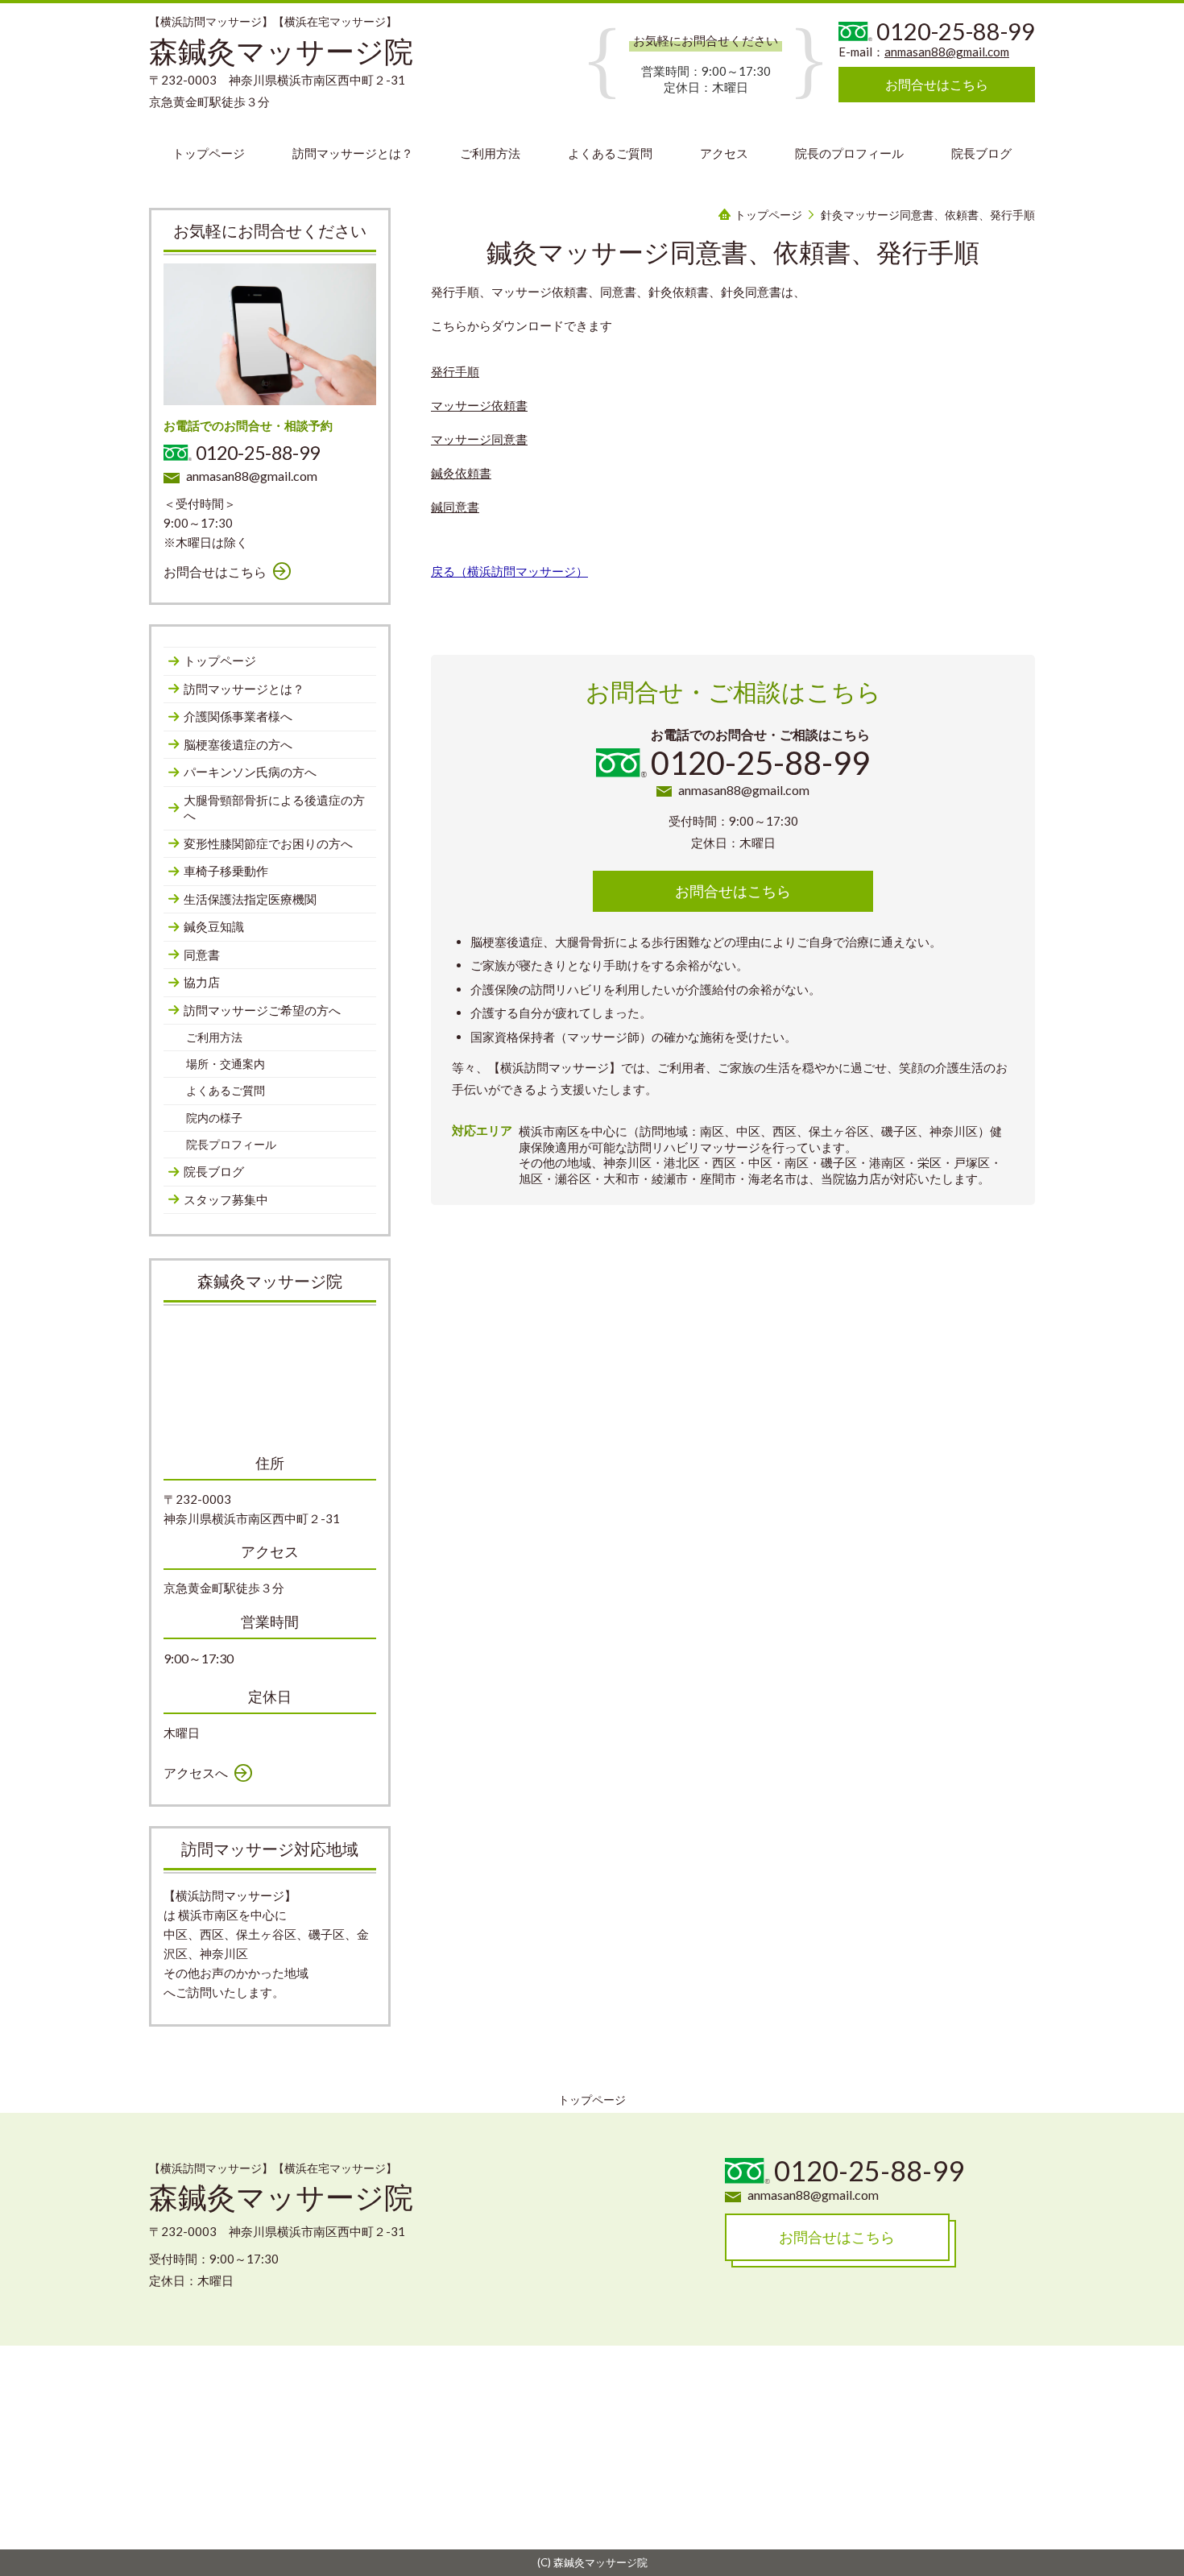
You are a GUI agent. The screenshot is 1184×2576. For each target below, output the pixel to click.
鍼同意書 (455, 507)
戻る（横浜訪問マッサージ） (509, 571)
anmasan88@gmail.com (947, 52)
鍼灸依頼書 (461, 473)
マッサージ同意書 (479, 439)
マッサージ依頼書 (479, 405)
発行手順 (455, 371)
